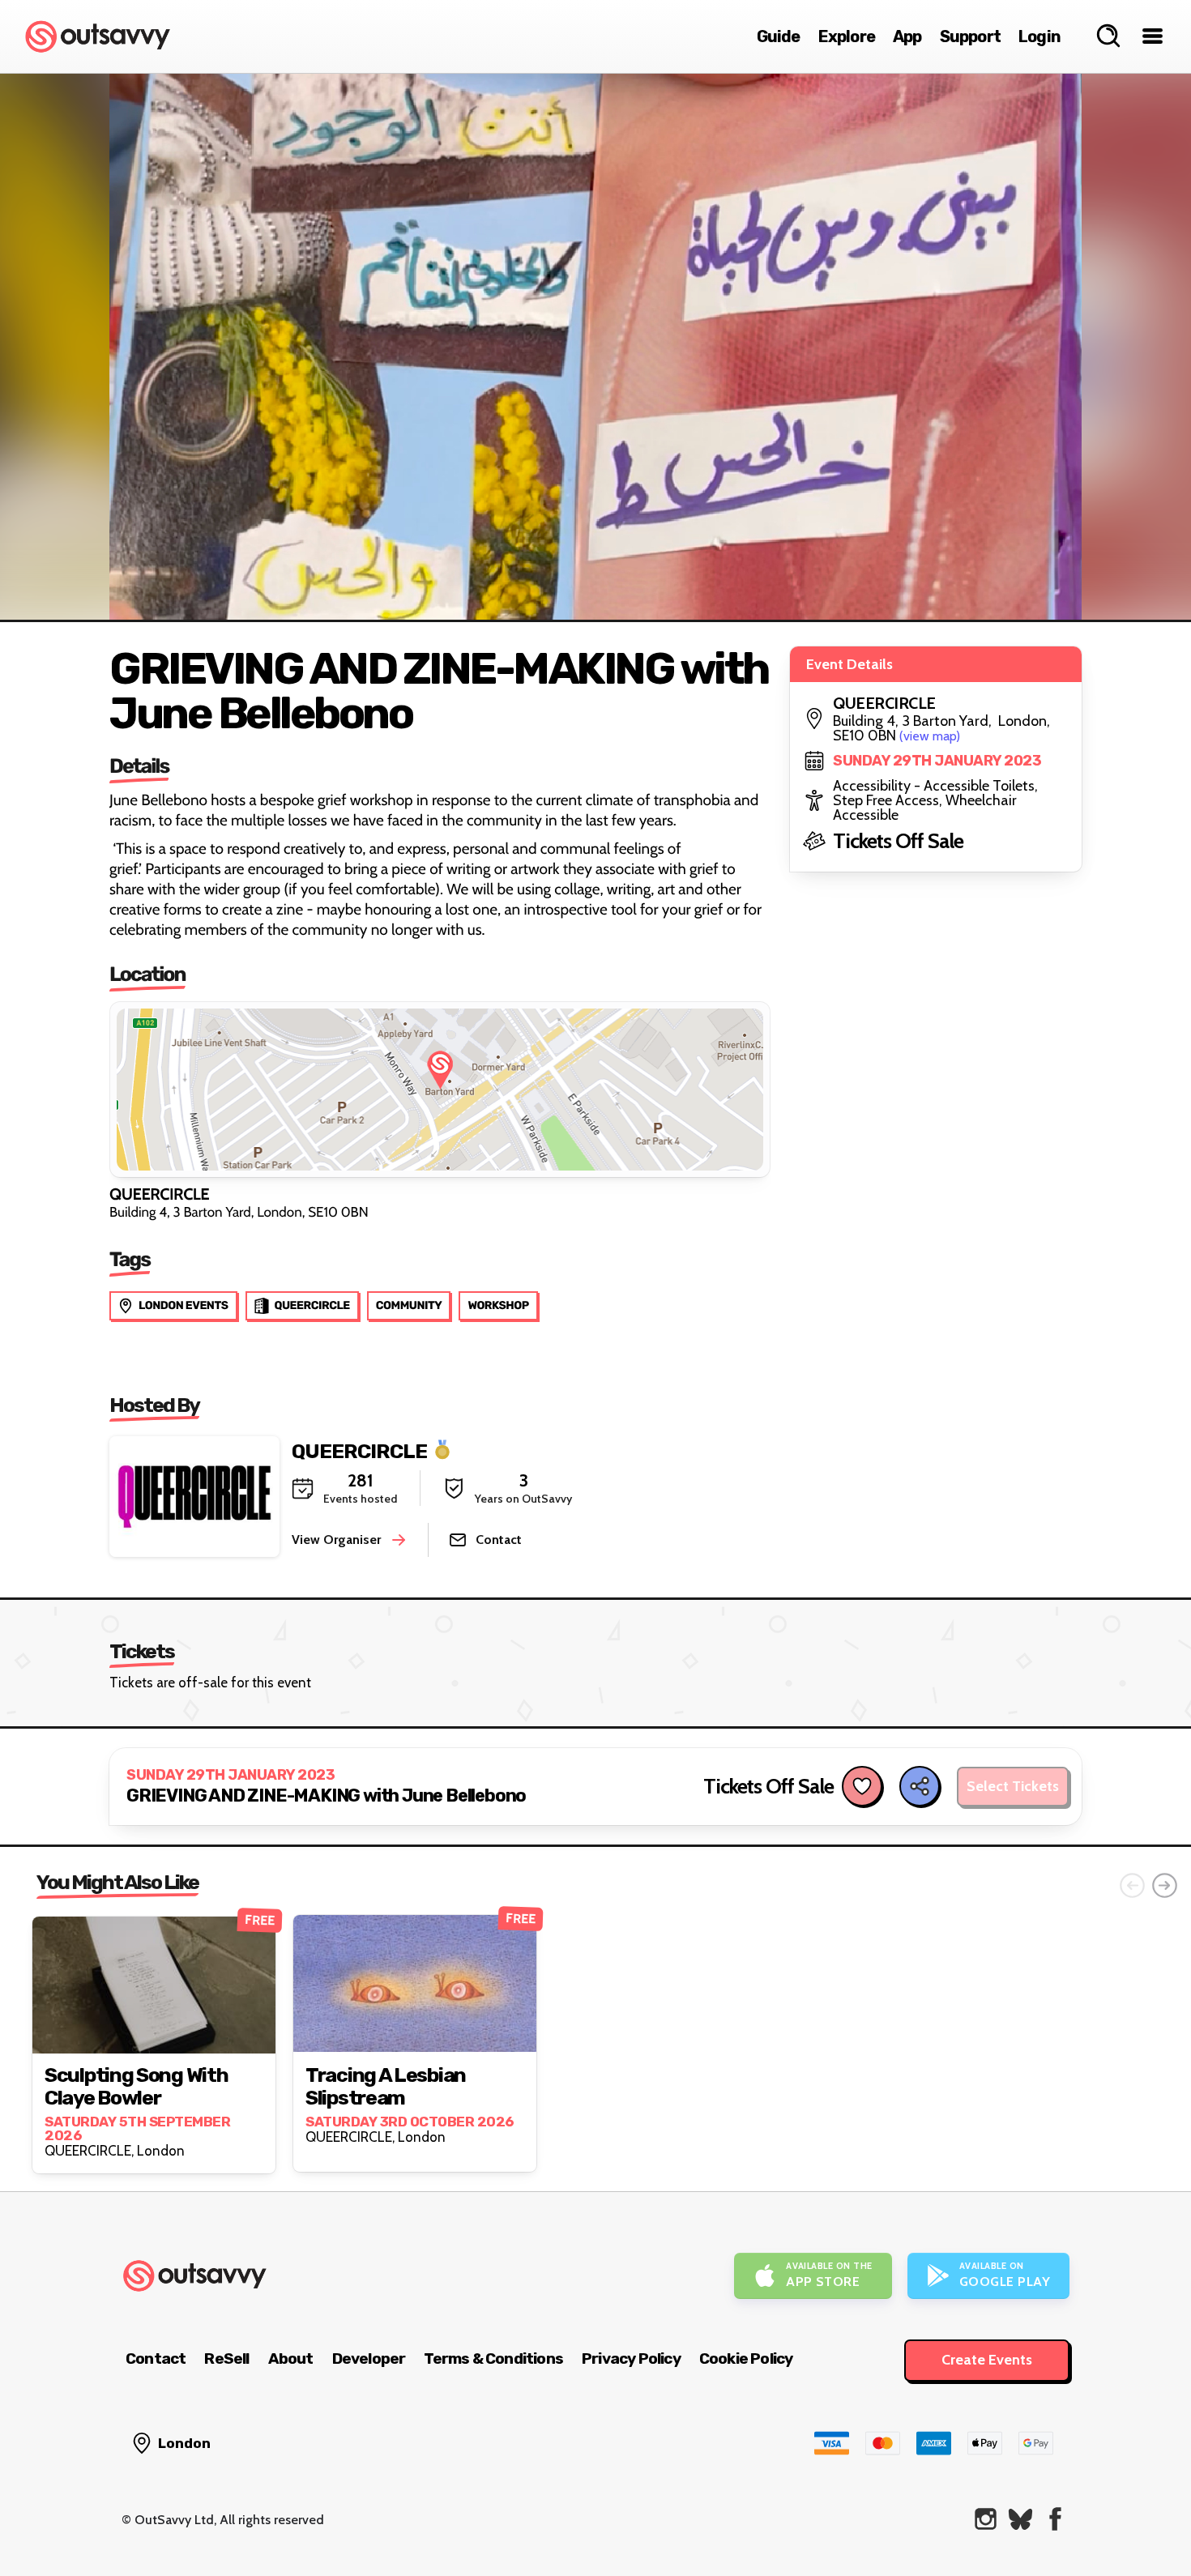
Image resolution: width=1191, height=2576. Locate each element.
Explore (847, 36)
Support (970, 36)
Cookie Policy (746, 2358)
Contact (156, 2358)
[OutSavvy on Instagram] (986, 2519)
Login (1039, 36)
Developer (369, 2358)
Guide (779, 36)
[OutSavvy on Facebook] (1055, 2519)
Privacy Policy (631, 2358)
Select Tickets (1013, 1786)
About (291, 2358)
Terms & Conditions (493, 2358)
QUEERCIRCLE (359, 1450)
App (907, 36)
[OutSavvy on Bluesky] (1020, 2519)
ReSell (226, 2358)
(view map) (930, 736)
